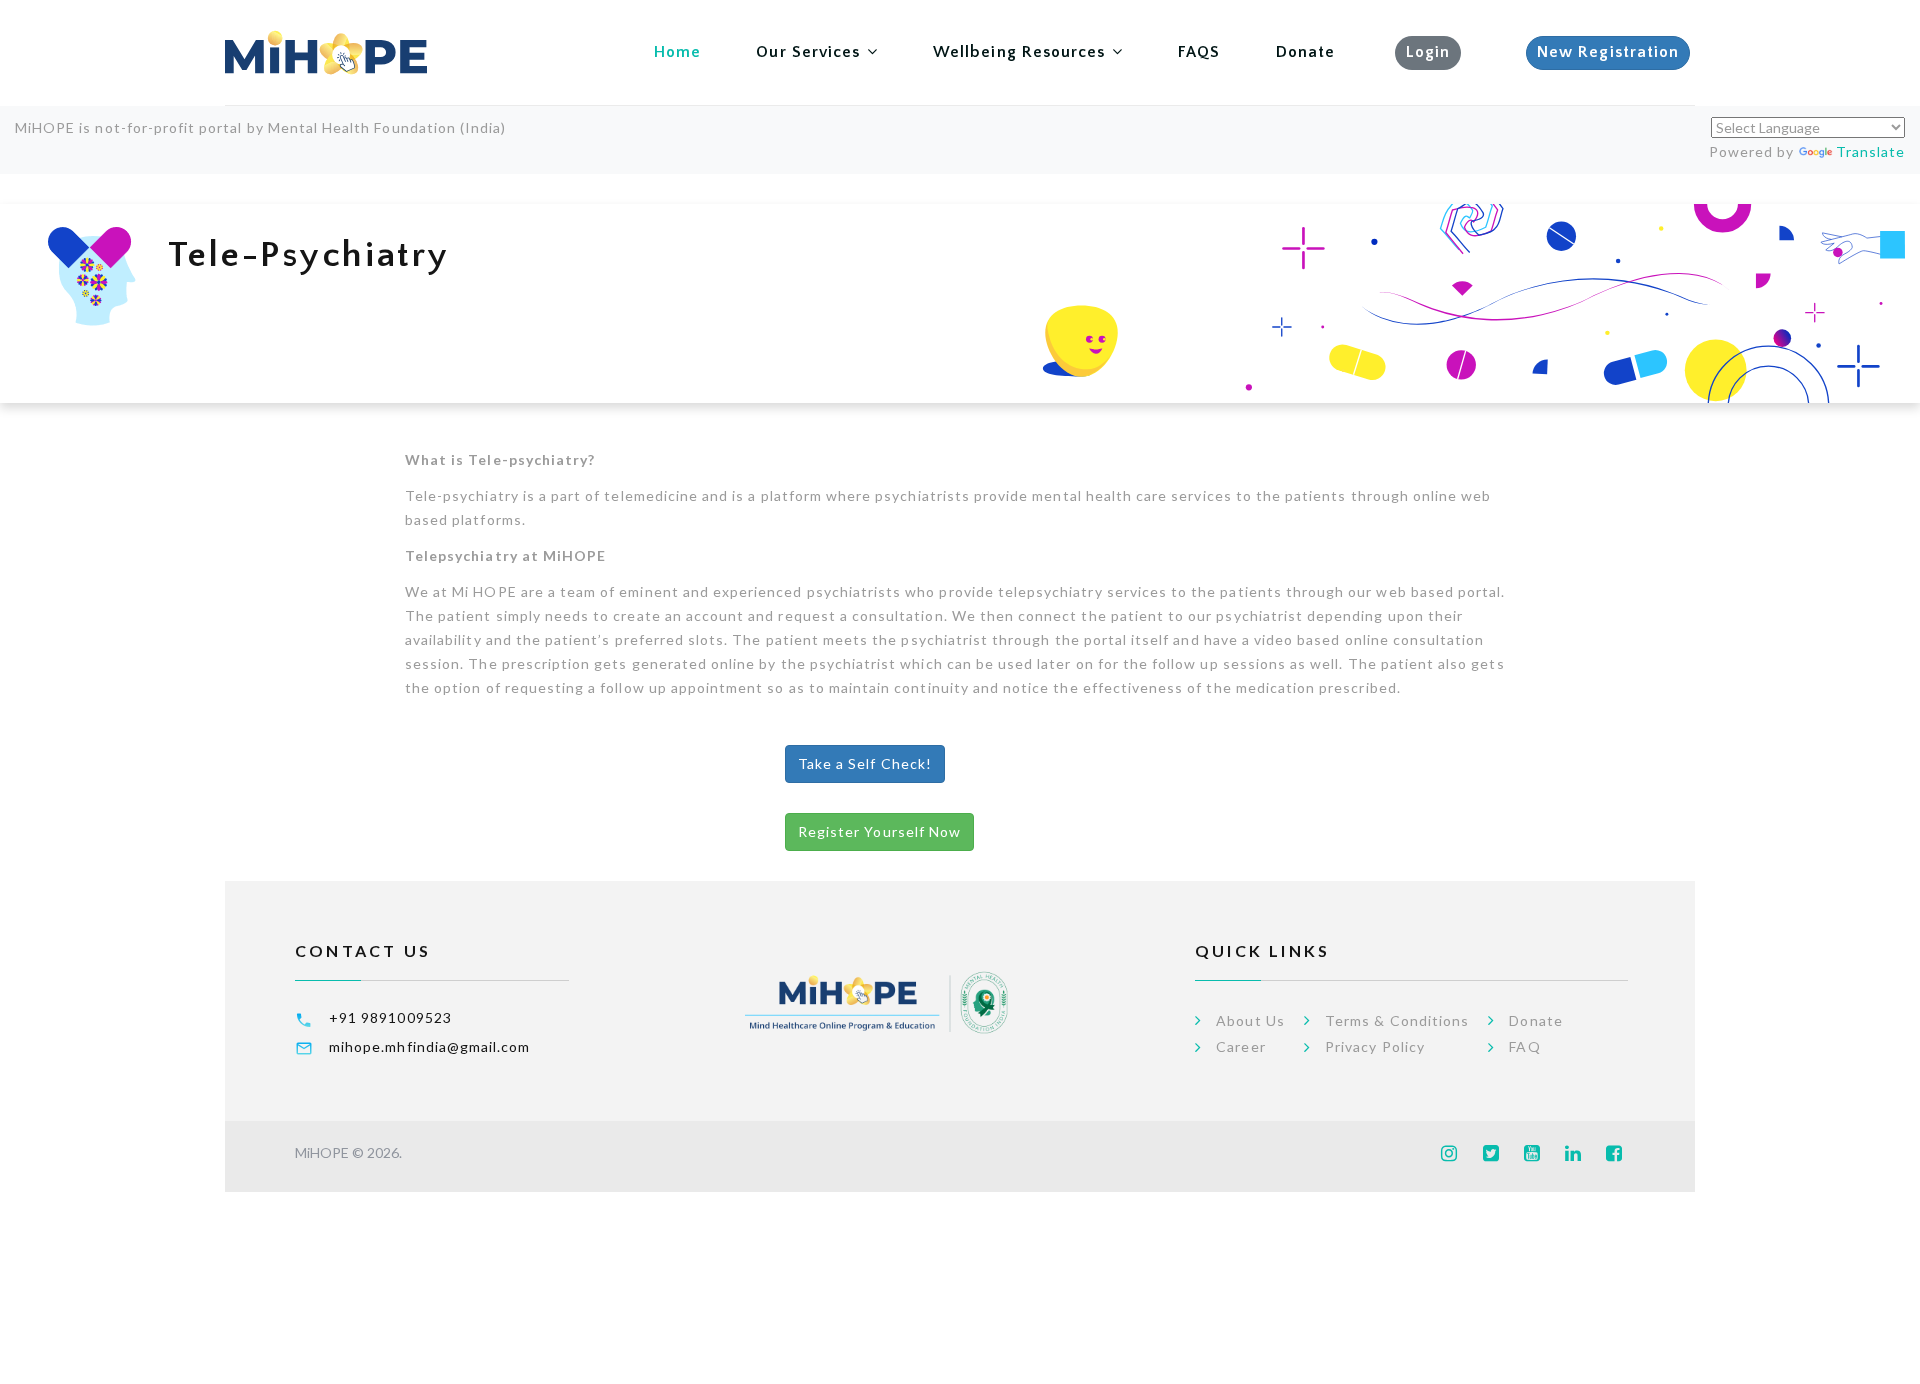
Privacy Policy (1375, 1047)
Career (1240, 1047)
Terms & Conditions (1397, 1021)
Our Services (808, 52)
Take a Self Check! (865, 763)
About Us (1250, 1021)
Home (677, 52)
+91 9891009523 (390, 1017)
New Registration (1608, 52)
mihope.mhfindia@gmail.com (429, 1046)
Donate (1305, 52)
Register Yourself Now (879, 831)
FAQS (1199, 52)
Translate (1870, 151)
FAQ (1524, 1047)
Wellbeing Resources (1019, 52)
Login (1428, 52)
